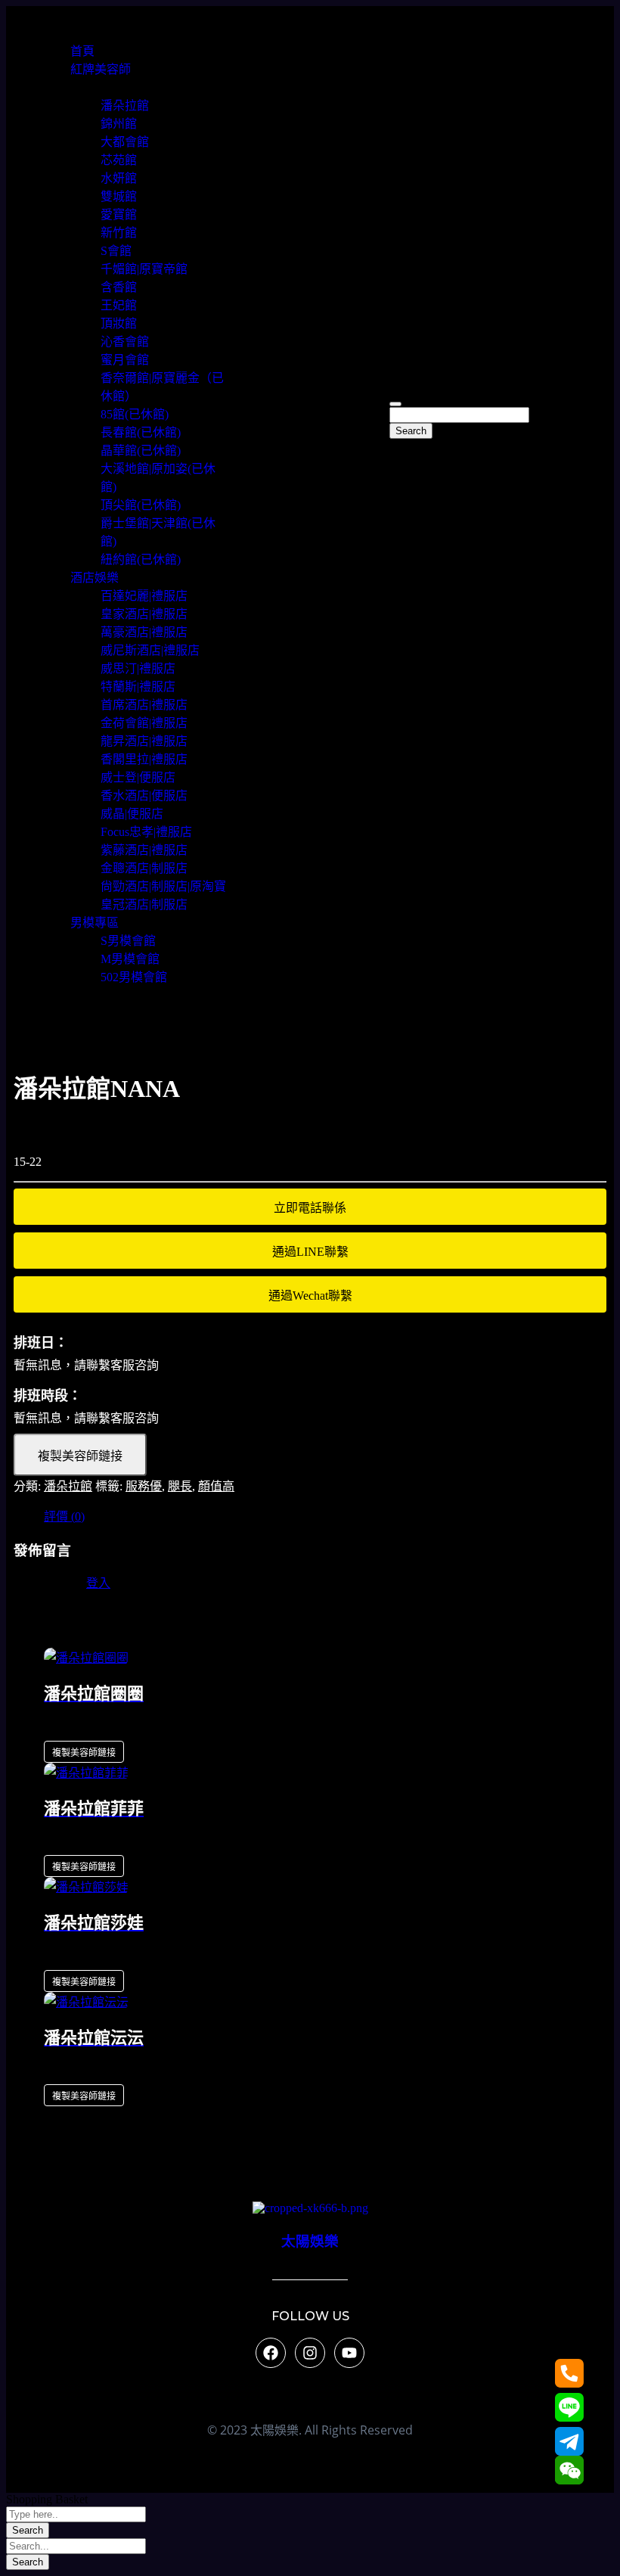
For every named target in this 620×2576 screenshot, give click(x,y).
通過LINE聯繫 (310, 1252)
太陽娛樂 (310, 2241)
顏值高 (216, 1486)
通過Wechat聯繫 (310, 1296)
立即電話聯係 (310, 1208)
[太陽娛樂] (310, 2208)
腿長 (180, 1486)
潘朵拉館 (68, 1486)
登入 (98, 1583)
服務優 (144, 1486)
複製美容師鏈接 (80, 1456)
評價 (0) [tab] (64, 1516)
